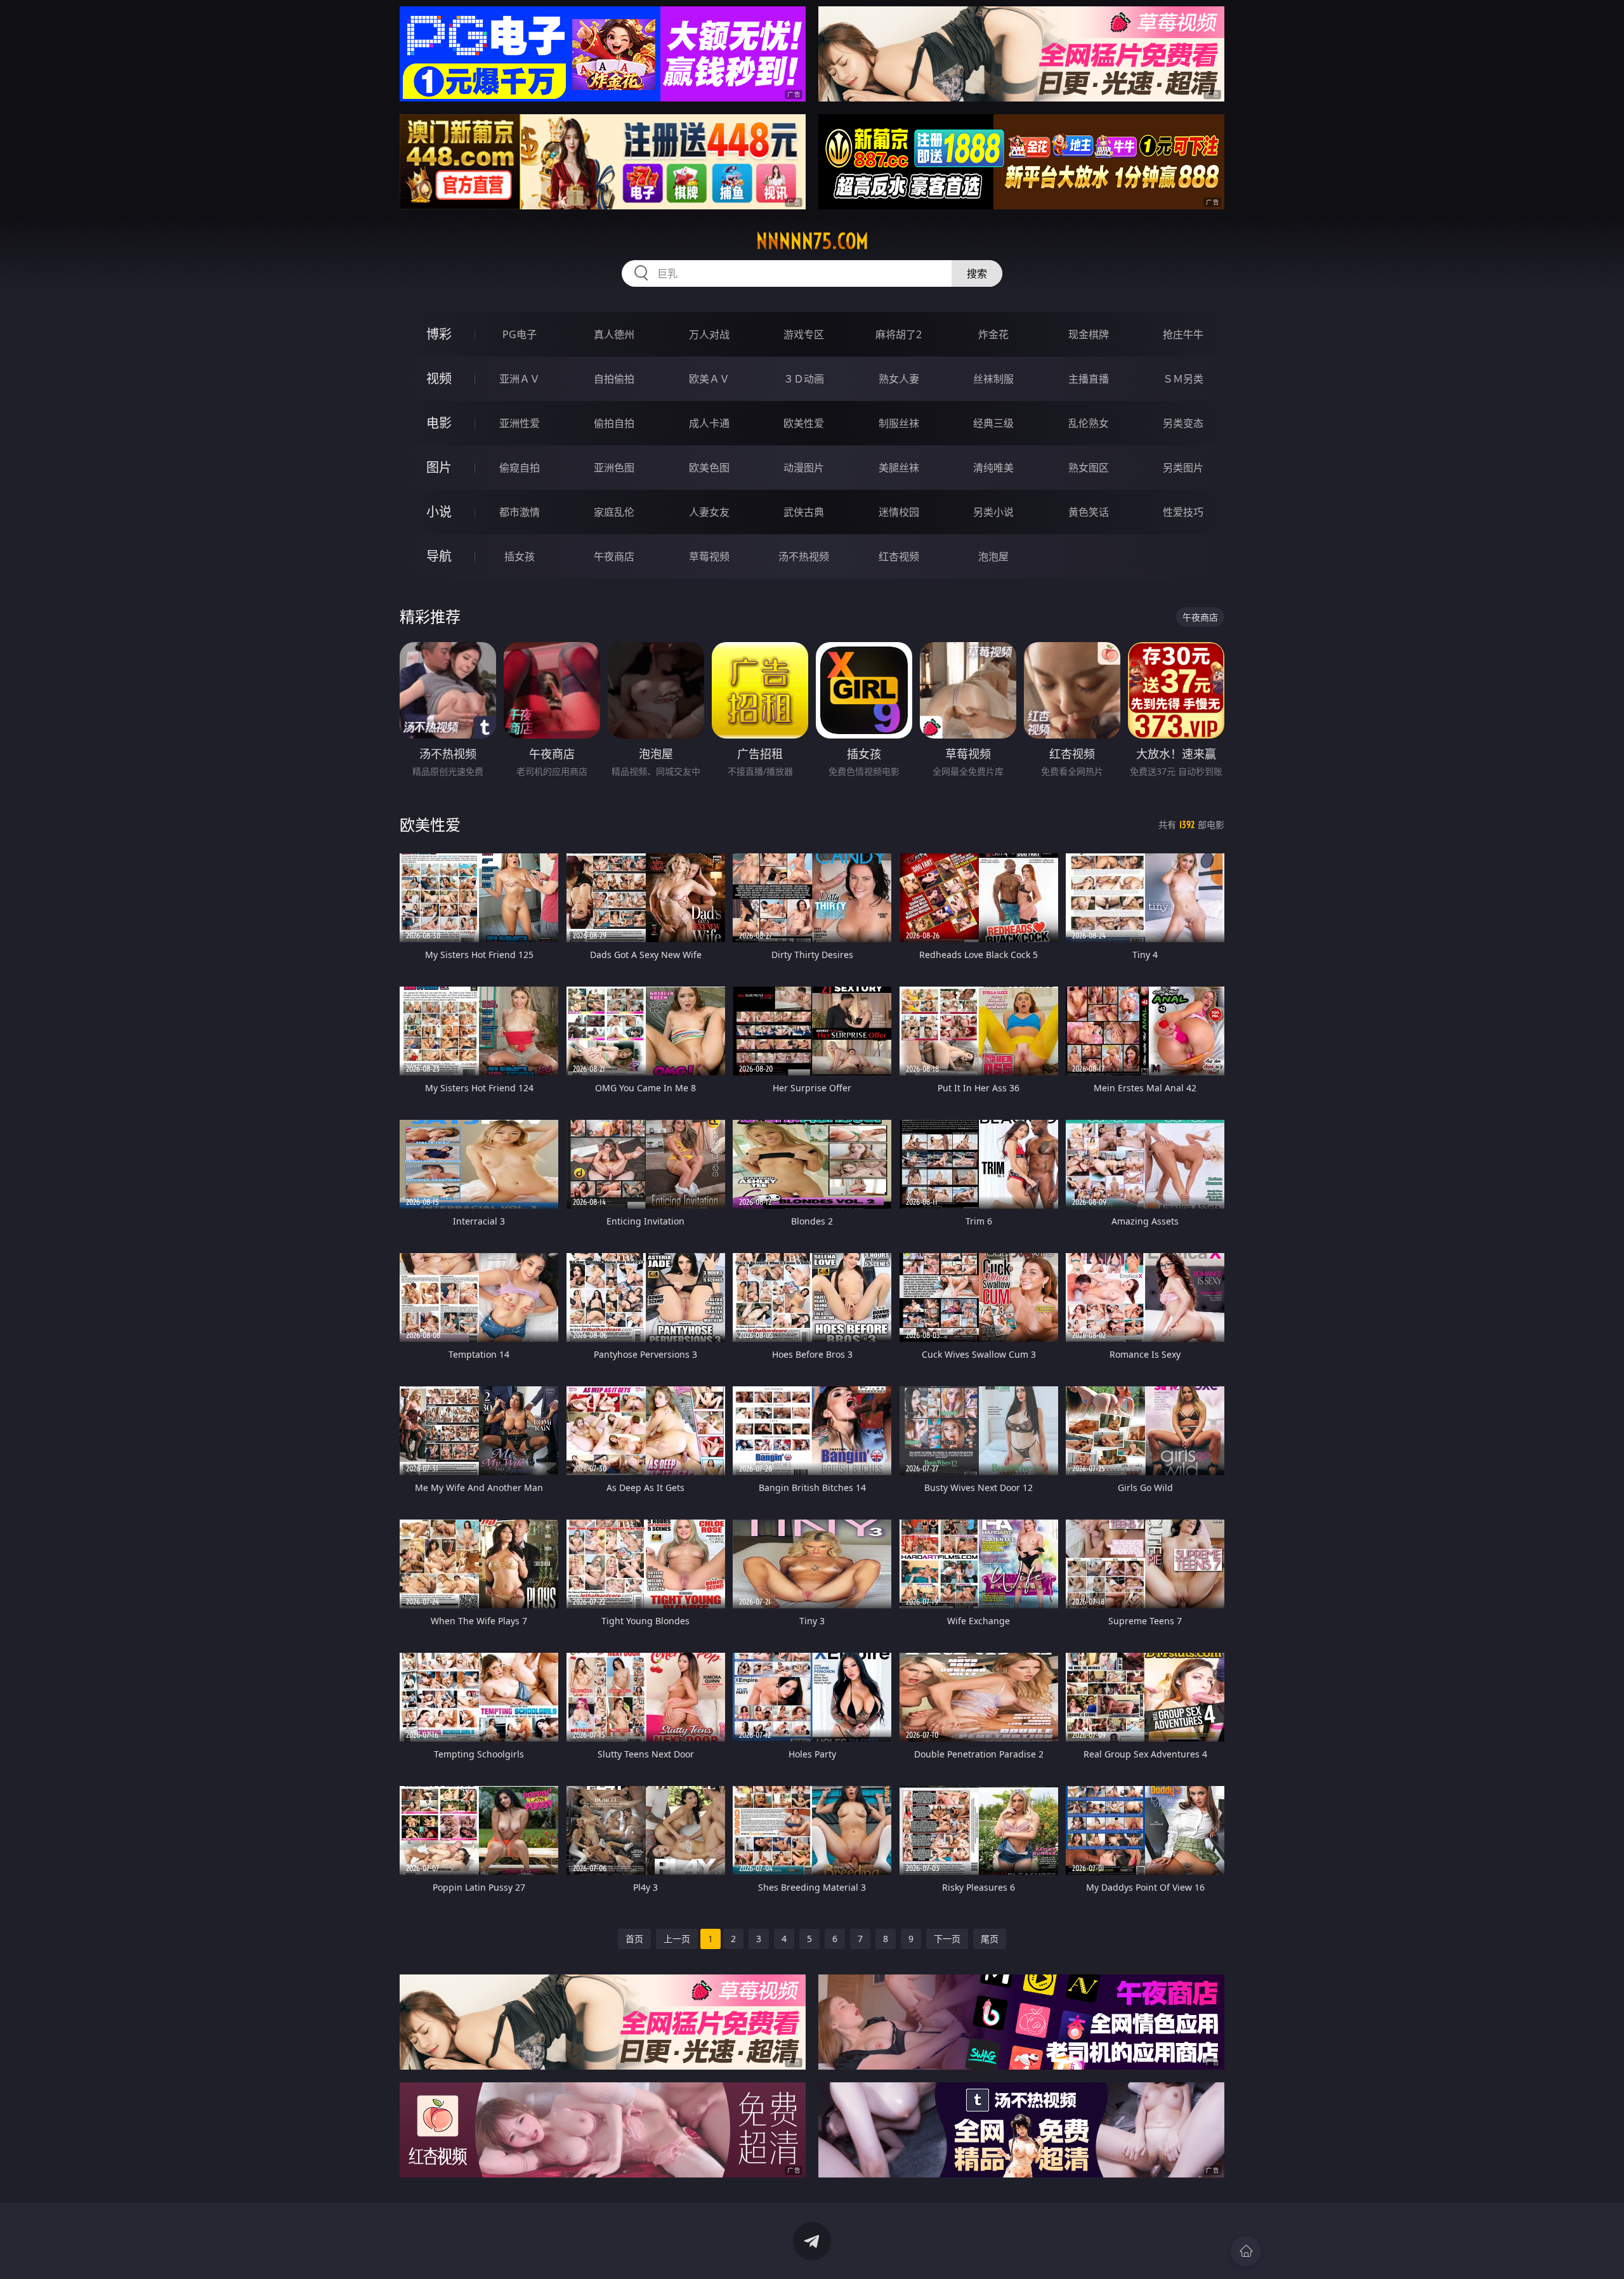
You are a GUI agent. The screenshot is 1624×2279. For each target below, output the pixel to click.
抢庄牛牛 (1183, 334)
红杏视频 (899, 556)
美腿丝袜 (899, 468)
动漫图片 (804, 468)
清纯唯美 (993, 468)
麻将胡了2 (899, 334)
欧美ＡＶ (709, 379)
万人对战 (709, 334)
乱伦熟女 (1089, 423)
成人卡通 (709, 423)
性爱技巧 (1183, 512)
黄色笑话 (1089, 512)
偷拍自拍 (614, 423)
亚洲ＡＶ (520, 379)
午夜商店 (614, 556)
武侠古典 (804, 512)
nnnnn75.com (812, 241)
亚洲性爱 (520, 423)
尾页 (990, 1939)
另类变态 (1183, 423)
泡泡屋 (993, 556)
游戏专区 (804, 334)
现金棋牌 (1089, 334)
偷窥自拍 (520, 468)
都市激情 (520, 512)
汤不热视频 (804, 556)
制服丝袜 (899, 423)
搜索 (977, 273)
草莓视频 (709, 556)
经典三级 (993, 423)
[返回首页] (1246, 2251)
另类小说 (993, 512)
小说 (439, 512)
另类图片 (1183, 468)
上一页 (677, 1939)
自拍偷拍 (614, 379)
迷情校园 (899, 512)
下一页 (947, 1939)
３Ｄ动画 (804, 379)
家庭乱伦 (614, 512)
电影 (439, 423)
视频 (439, 378)
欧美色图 (709, 468)
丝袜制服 (993, 379)
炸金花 (993, 334)
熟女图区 (1089, 468)
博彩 (439, 334)
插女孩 (520, 556)
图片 (439, 467)
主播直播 (1089, 379)
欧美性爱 (804, 423)
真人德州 (614, 334)
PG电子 (520, 334)
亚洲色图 (614, 468)
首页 (634, 1939)
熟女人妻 (899, 379)
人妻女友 (709, 512)
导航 (439, 556)
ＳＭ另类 (1183, 379)
